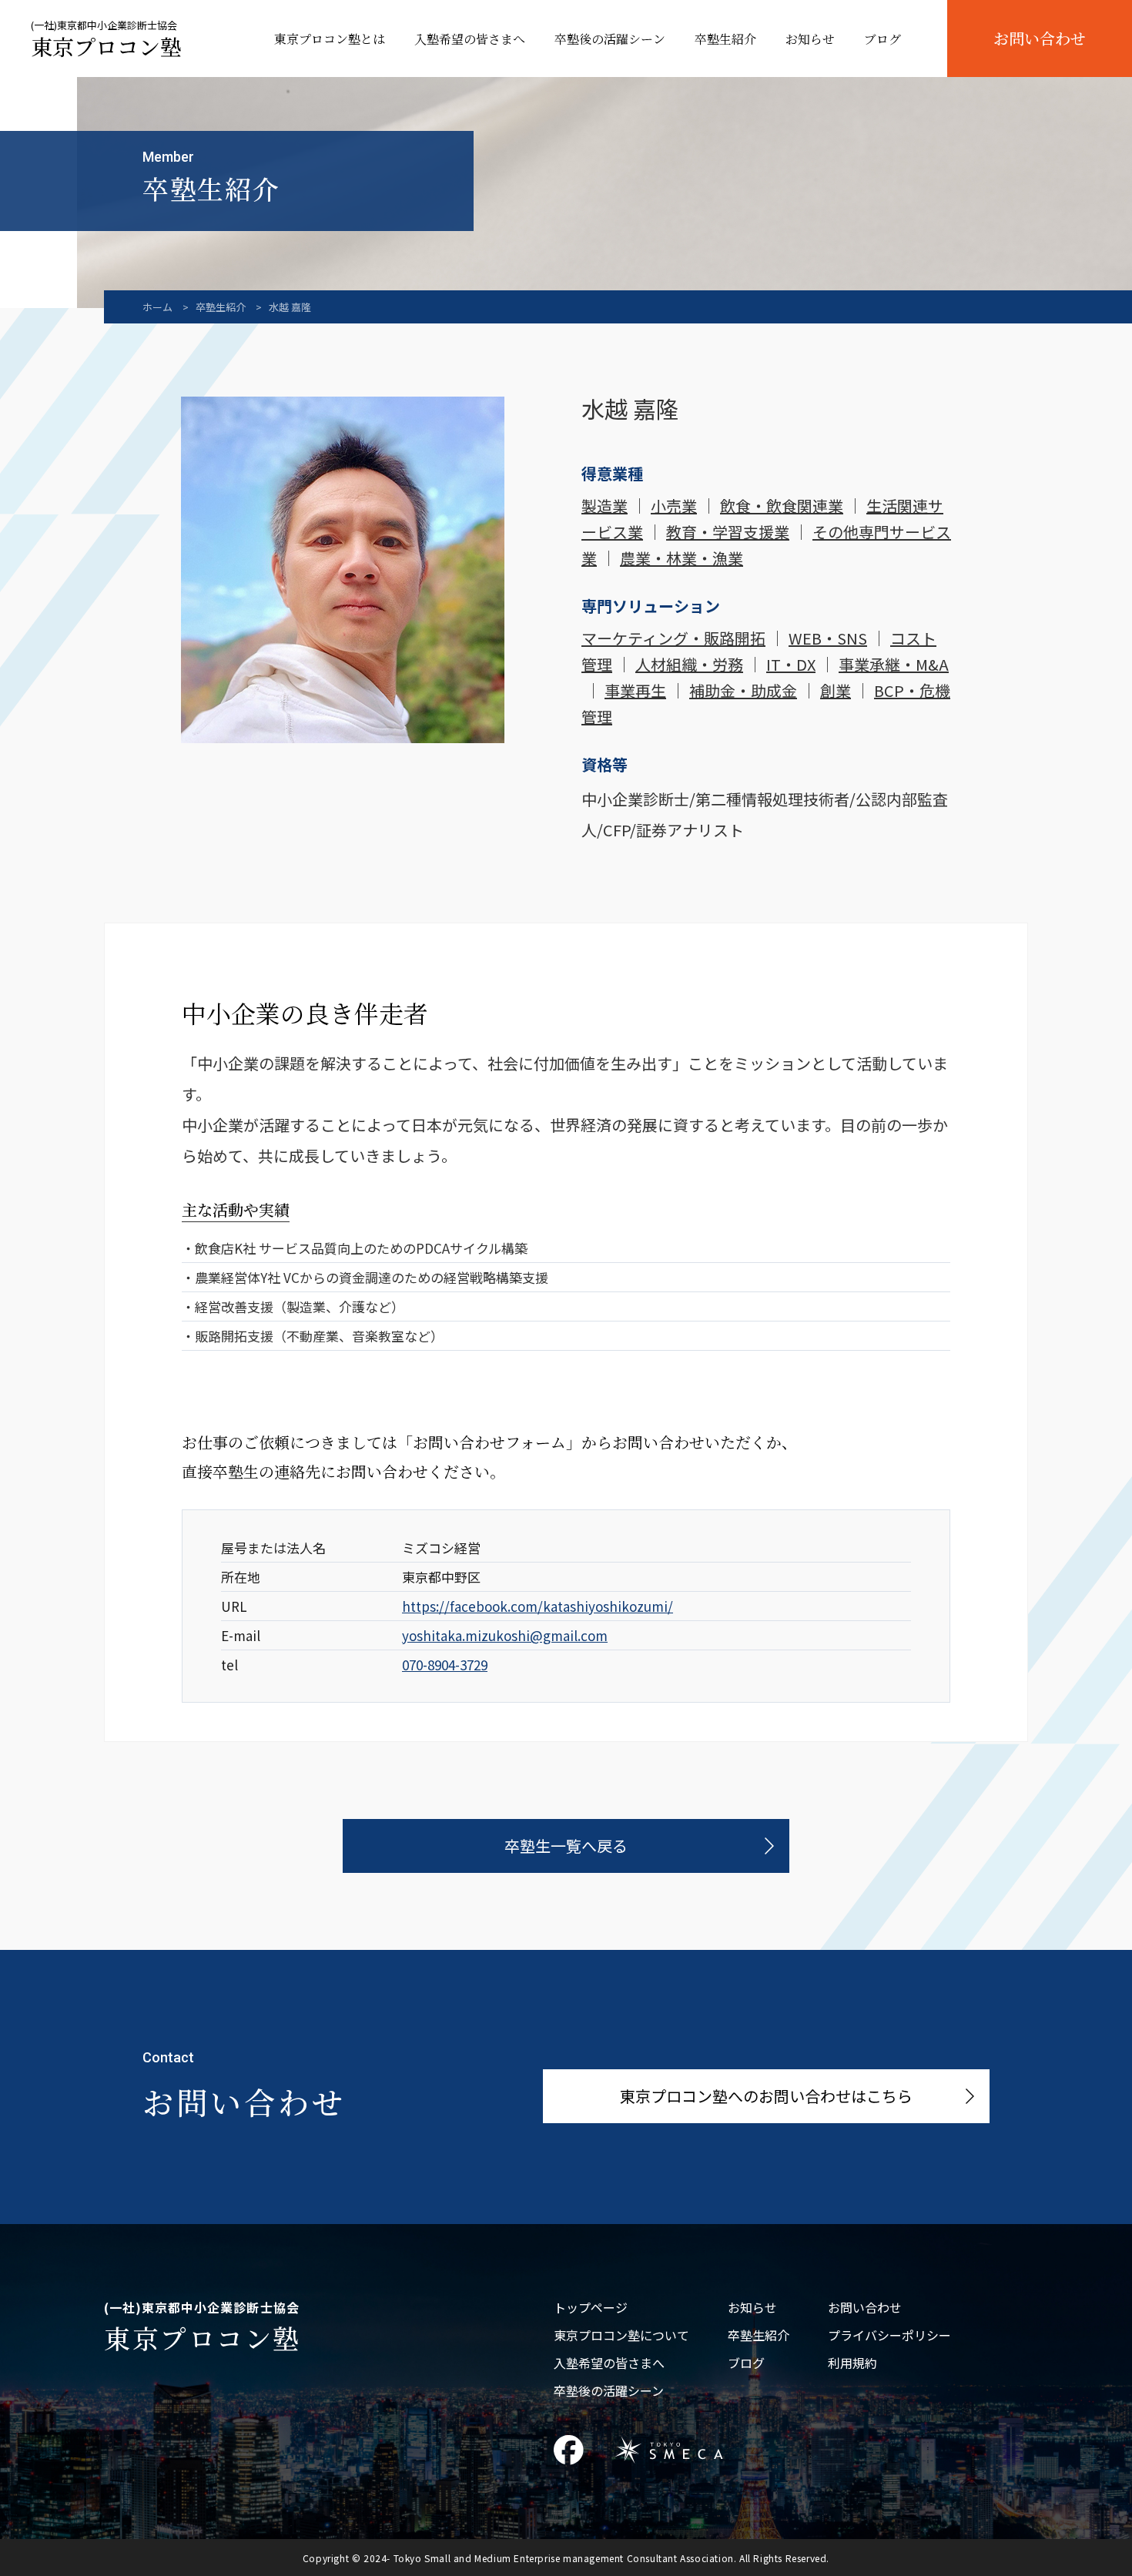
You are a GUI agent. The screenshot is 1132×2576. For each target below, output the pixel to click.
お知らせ (810, 39)
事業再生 (635, 690)
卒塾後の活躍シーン (610, 39)
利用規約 (852, 2363)
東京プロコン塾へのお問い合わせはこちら (766, 2096)
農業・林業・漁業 (682, 558)
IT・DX (791, 664)
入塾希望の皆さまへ (470, 39)
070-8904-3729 (445, 1665)
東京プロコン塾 (106, 41)
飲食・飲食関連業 (782, 506)
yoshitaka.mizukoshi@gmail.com (505, 1635)
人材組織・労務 (689, 664)
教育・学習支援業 (728, 532)
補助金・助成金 (743, 690)
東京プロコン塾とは (330, 39)
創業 (836, 690)
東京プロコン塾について (621, 2335)
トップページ (591, 2307)
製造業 (605, 506)
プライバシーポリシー (889, 2335)
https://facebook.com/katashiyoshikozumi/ (538, 1606)
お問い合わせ (1040, 38)
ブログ (882, 39)
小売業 (674, 506)
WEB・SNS (828, 638)
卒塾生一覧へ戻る (566, 1846)
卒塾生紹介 (725, 39)
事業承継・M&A (894, 664)
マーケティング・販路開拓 (673, 638)
